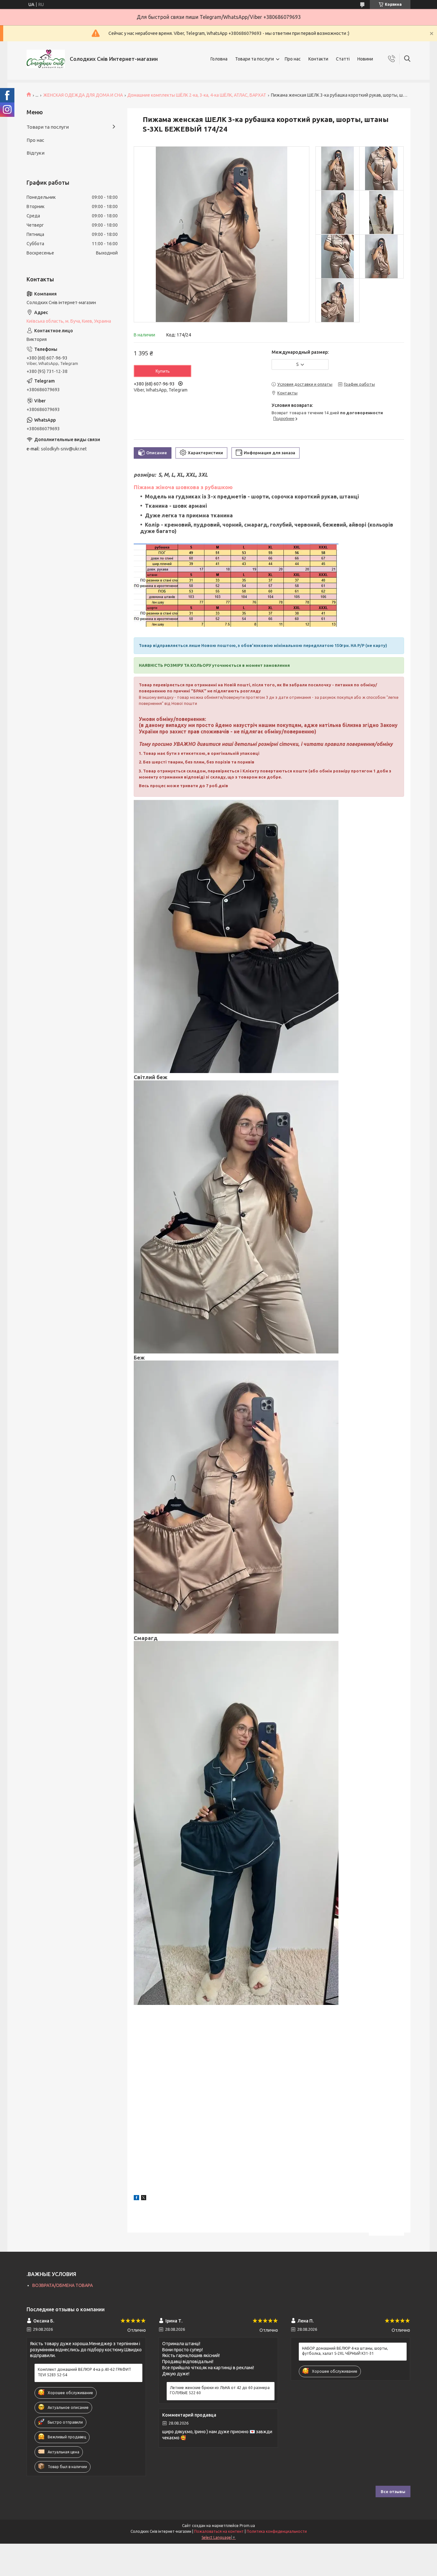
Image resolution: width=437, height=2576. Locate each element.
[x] (144, 2199)
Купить (163, 371)
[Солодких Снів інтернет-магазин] (46, 59)
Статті (343, 59)
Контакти (318, 59)
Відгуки (36, 153)
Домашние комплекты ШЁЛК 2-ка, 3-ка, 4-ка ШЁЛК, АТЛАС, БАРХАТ (197, 95)
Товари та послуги (254, 59)
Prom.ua (247, 2526)
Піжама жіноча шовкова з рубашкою (183, 487)
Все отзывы (393, 2491)
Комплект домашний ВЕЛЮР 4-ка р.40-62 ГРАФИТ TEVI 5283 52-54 (84, 2372)
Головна (219, 59)
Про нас (293, 59)
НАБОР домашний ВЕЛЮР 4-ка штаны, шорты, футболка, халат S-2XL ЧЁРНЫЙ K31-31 (345, 2351)
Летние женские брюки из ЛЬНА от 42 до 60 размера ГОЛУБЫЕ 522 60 (220, 2390)
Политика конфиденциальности (277, 2531)
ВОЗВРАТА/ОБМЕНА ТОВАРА (63, 2285)
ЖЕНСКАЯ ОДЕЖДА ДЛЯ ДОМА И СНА (83, 95)
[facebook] (136, 2199)
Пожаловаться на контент (219, 2531)
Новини (365, 59)
